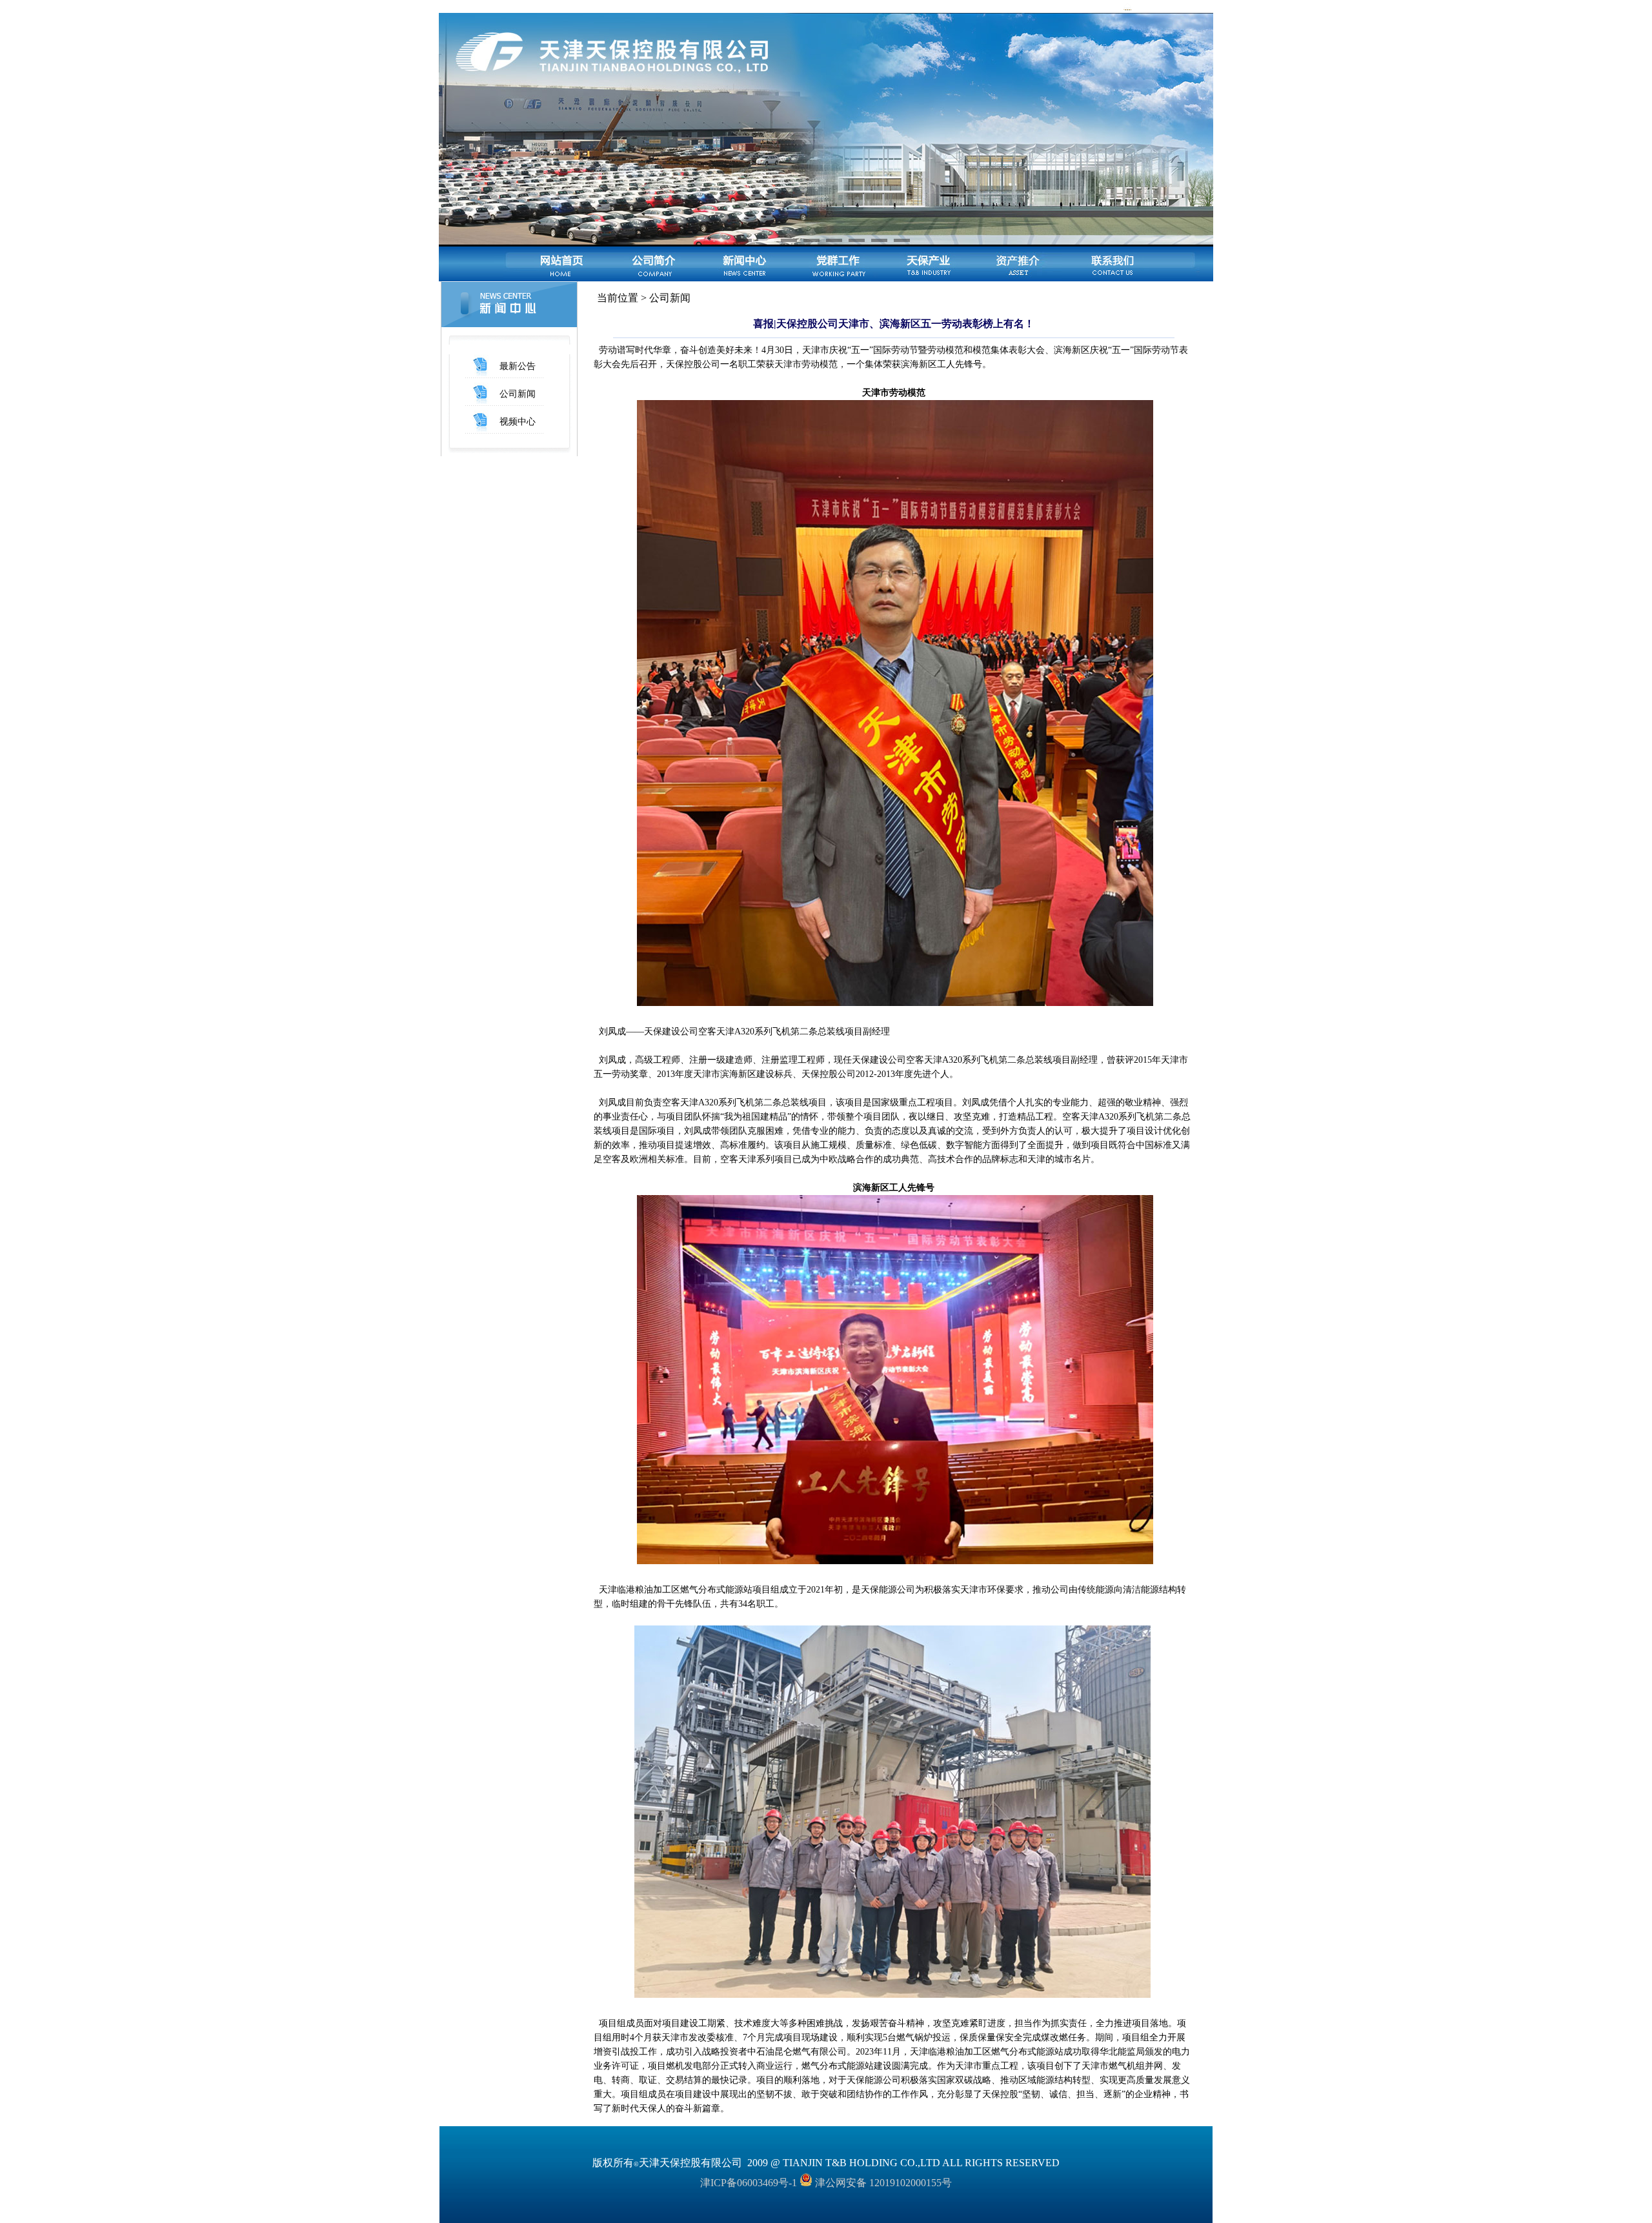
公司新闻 (518, 394)
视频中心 (518, 422)
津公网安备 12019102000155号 (882, 2183)
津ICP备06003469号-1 (749, 2183)
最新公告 (518, 366)
